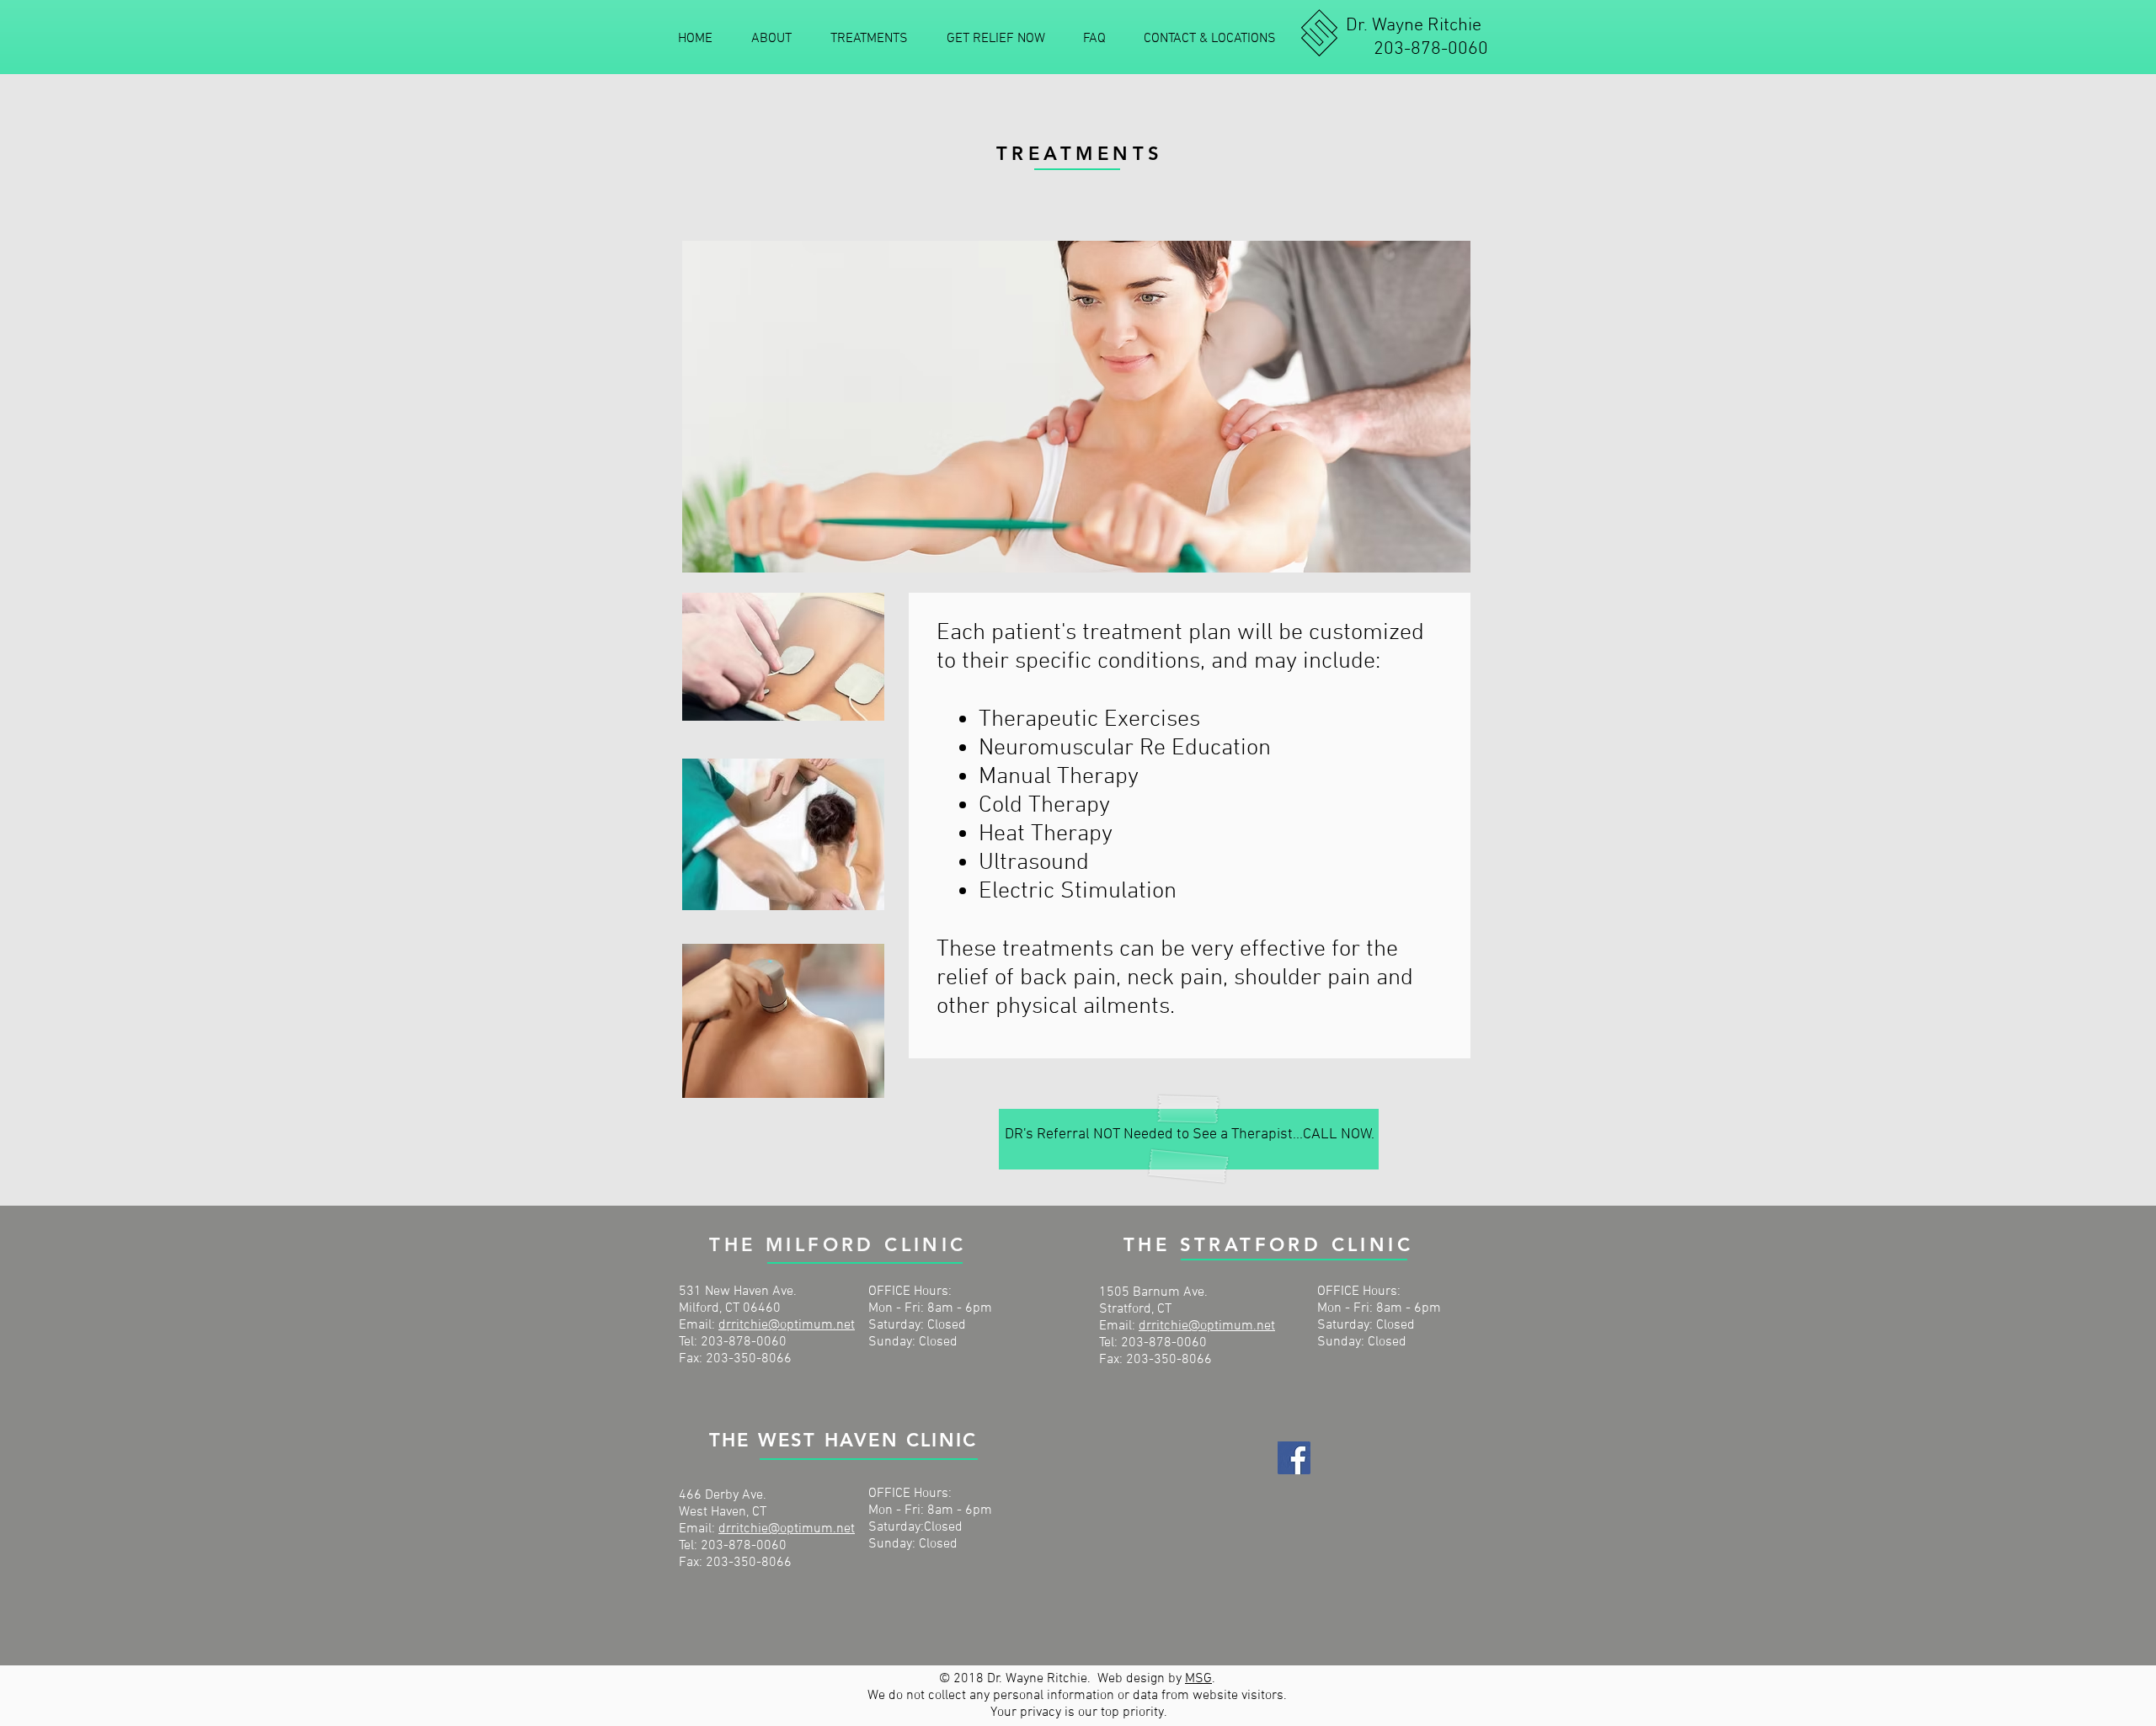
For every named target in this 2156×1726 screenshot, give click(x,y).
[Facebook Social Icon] (1294, 1458)
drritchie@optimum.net (787, 1325)
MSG (1198, 1679)
